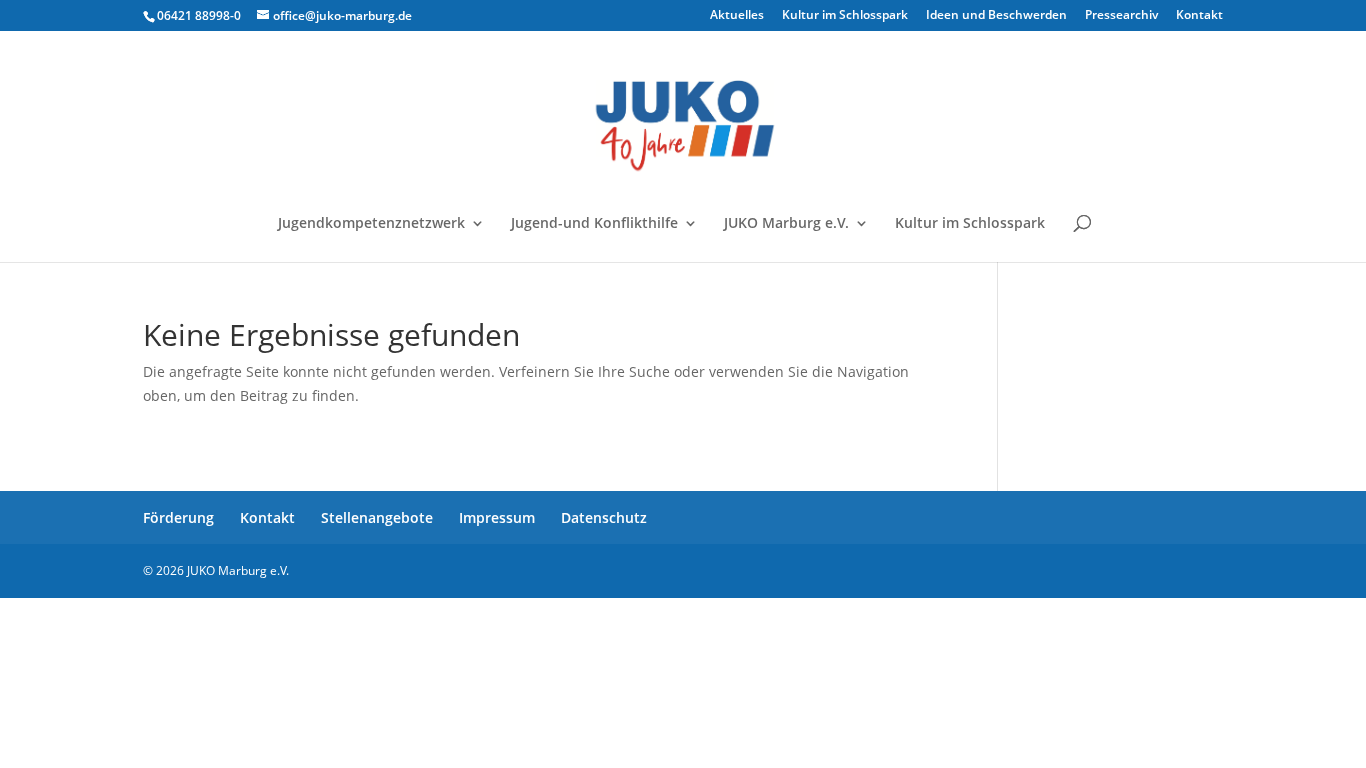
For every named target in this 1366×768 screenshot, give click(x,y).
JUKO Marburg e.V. (786, 224)
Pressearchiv (1121, 16)
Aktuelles (737, 16)
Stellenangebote (377, 517)
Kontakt (1199, 16)
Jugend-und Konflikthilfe (594, 224)
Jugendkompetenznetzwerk (371, 224)
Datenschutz (604, 517)
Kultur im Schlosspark (845, 16)
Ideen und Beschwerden (996, 16)
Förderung (178, 517)
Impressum (497, 517)
